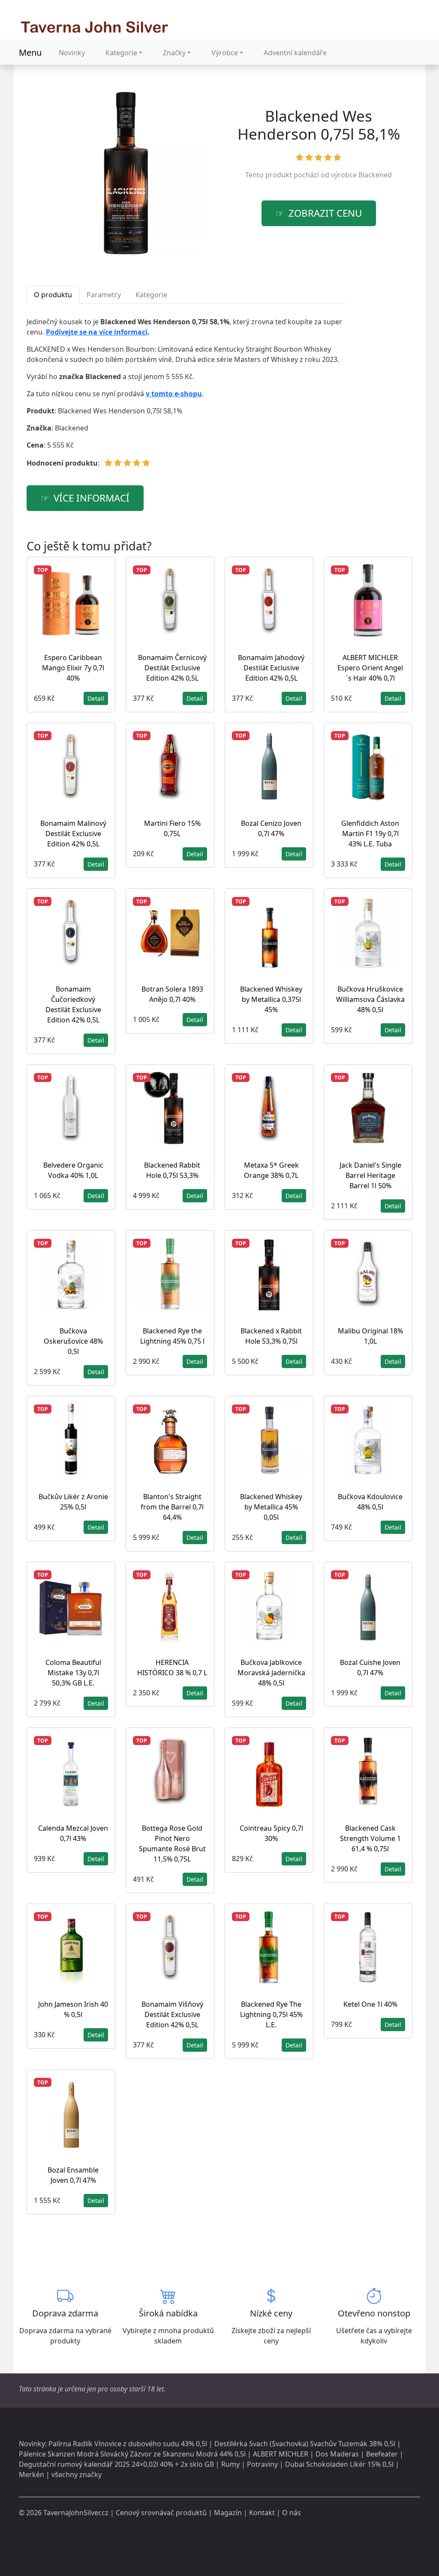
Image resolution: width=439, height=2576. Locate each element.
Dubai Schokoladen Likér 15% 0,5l (339, 2464)
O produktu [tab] (53, 295)
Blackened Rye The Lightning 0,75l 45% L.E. (271, 2014)
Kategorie (121, 53)
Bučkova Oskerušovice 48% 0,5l (73, 1341)
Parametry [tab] (104, 295)
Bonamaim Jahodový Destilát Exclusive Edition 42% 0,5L (271, 668)
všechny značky (77, 2474)
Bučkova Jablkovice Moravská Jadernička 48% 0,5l (271, 1673)
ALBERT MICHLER (281, 2454)
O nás (292, 2513)
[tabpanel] (186, 396)
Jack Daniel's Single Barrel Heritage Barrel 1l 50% (370, 1175)
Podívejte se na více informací (97, 332)
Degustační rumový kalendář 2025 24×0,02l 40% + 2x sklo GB (116, 2464)
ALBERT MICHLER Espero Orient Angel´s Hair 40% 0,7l (370, 668)
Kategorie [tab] (151, 295)
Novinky (72, 53)
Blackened (375, 175)
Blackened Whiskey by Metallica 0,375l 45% (271, 999)
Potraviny (262, 2464)
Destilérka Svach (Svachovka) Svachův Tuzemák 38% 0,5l (305, 2444)
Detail (96, 698)
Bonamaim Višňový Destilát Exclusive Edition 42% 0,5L (172, 2014)
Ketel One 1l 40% (370, 2004)
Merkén (32, 2474)
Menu (30, 52)
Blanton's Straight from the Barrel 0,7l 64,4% (172, 1507)
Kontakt (262, 2513)
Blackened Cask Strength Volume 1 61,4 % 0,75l (370, 1838)
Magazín (228, 2513)
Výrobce (225, 53)
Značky (174, 53)
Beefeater (382, 2454)
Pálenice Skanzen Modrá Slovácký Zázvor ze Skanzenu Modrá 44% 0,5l (132, 2454)
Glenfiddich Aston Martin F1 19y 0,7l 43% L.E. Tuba (370, 834)
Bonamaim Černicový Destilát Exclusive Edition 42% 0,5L (172, 668)
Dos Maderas (337, 2454)
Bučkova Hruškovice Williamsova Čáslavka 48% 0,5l (370, 999)
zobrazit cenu (325, 213)
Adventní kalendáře (295, 53)
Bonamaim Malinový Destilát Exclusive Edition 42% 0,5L (73, 834)
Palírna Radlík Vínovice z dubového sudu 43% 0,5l (128, 2444)
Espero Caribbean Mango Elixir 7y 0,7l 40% (73, 668)
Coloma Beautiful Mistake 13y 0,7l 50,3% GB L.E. (73, 1673)
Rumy (230, 2464)
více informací (92, 498)
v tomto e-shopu (174, 394)
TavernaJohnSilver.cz (76, 2513)
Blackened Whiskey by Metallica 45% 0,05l (271, 1507)
